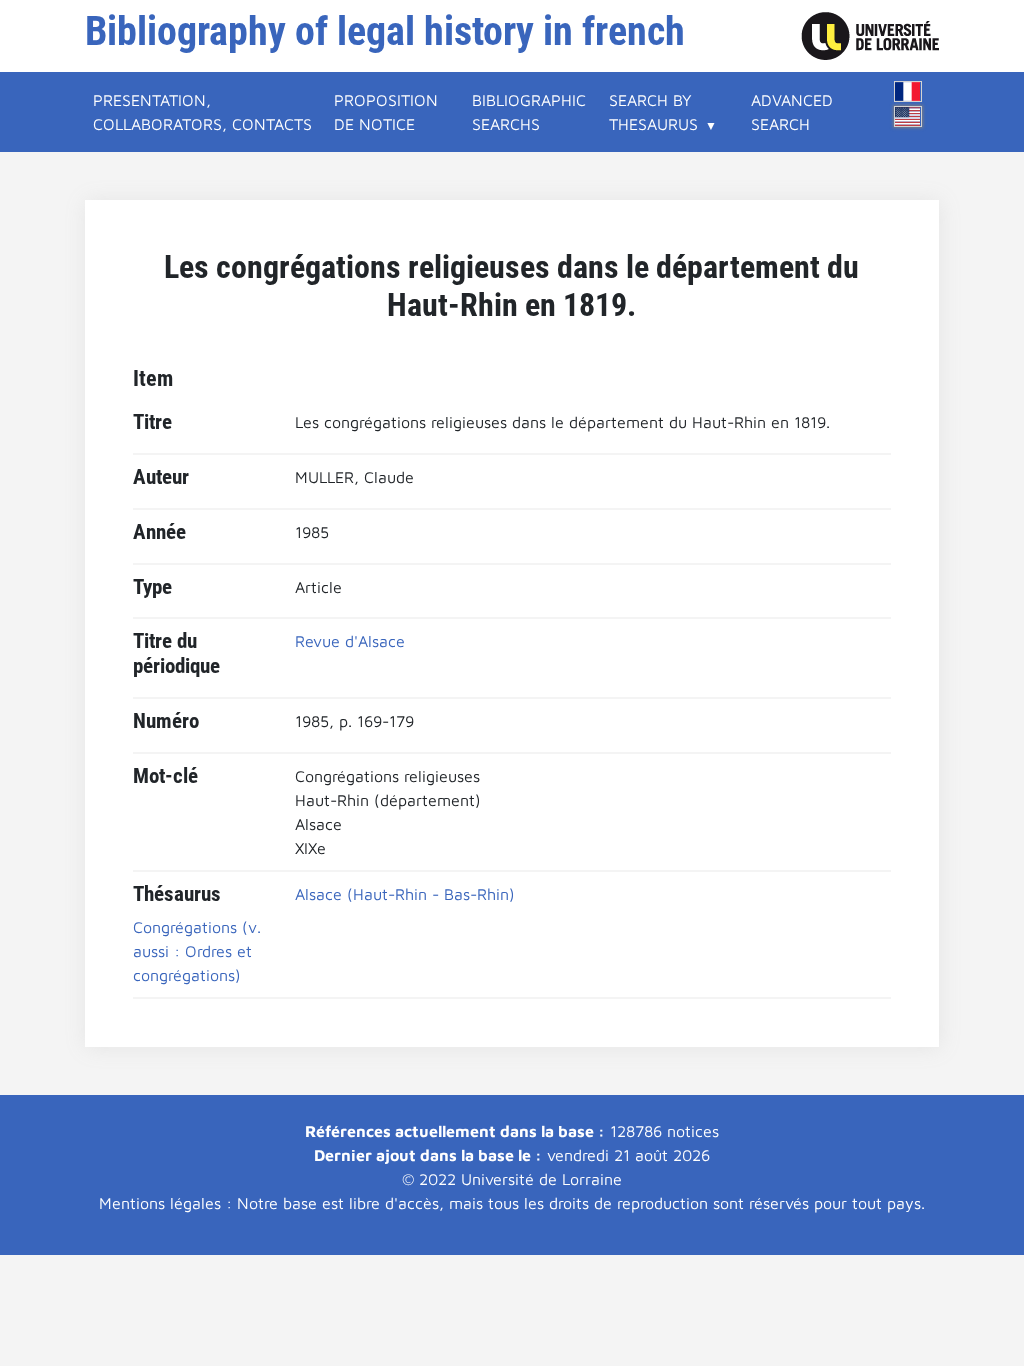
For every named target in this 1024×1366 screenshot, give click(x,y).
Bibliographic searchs (529, 112)
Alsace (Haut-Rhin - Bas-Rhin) (405, 894)
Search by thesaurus (653, 112)
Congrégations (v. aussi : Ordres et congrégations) (197, 951)
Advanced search (792, 112)
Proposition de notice (386, 112)
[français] (908, 91)
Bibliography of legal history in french (385, 31)
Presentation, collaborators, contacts (202, 112)
